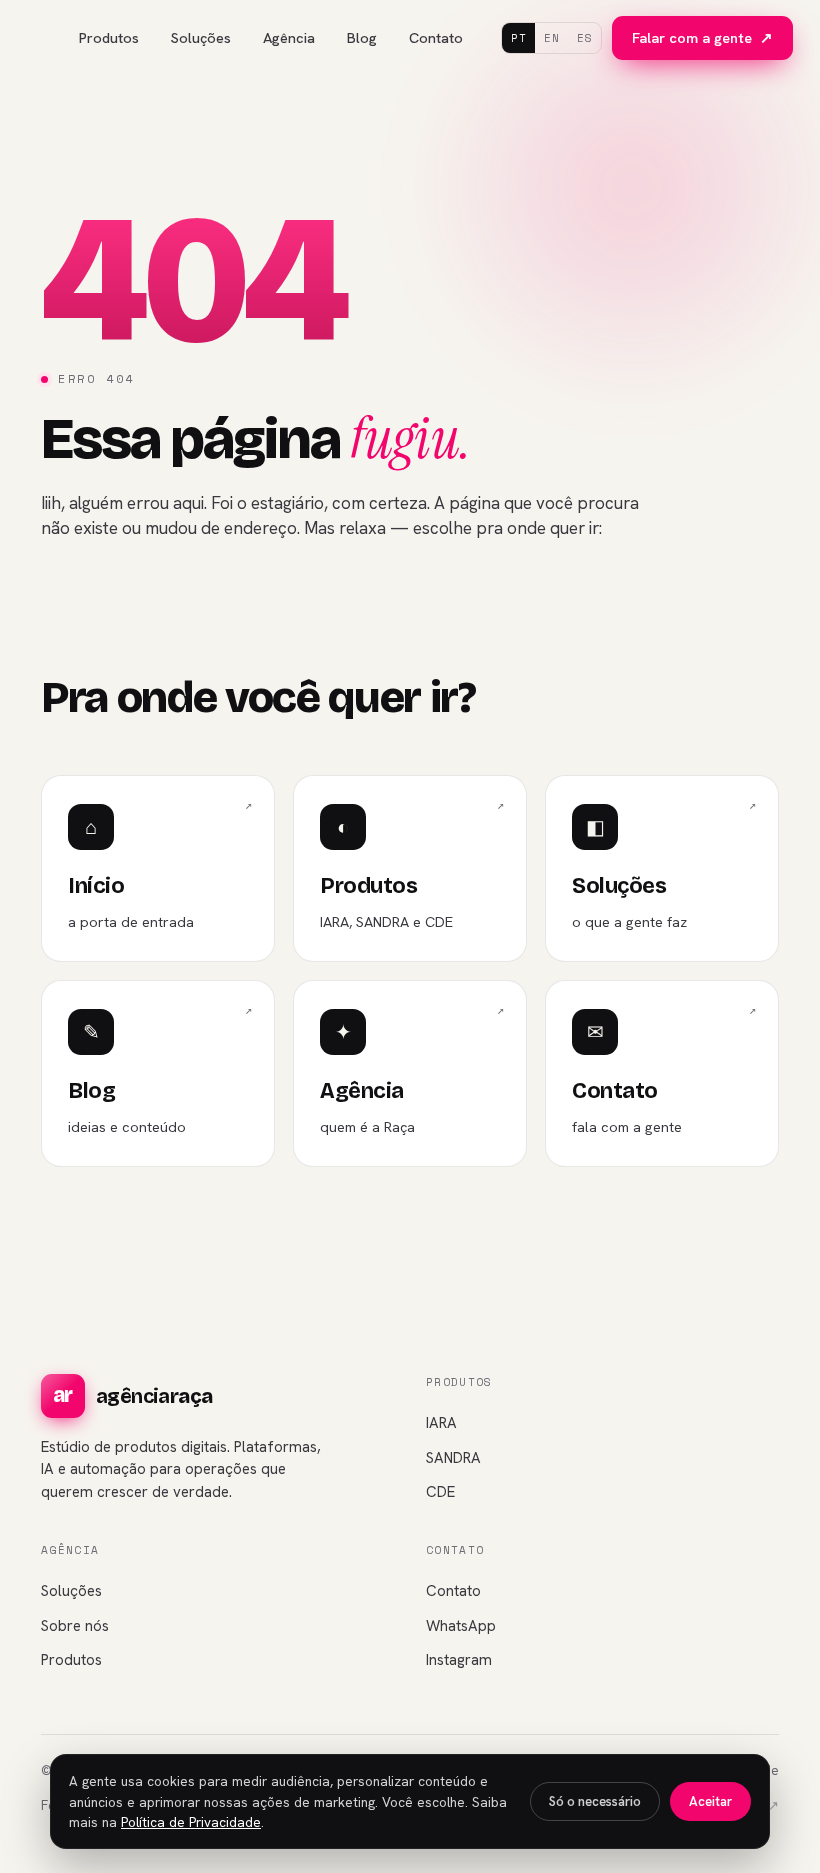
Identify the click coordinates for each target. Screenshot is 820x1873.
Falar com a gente (702, 37)
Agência (289, 37)
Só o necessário (595, 1801)
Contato (436, 37)
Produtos (109, 37)
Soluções (201, 37)
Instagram (459, 1660)
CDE (440, 1492)
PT (518, 38)
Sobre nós (75, 1626)
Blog (362, 37)
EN (551, 38)
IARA (441, 1423)
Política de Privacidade (191, 1822)
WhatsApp (461, 1626)
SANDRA (453, 1458)
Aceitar (710, 1801)
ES (584, 38)
